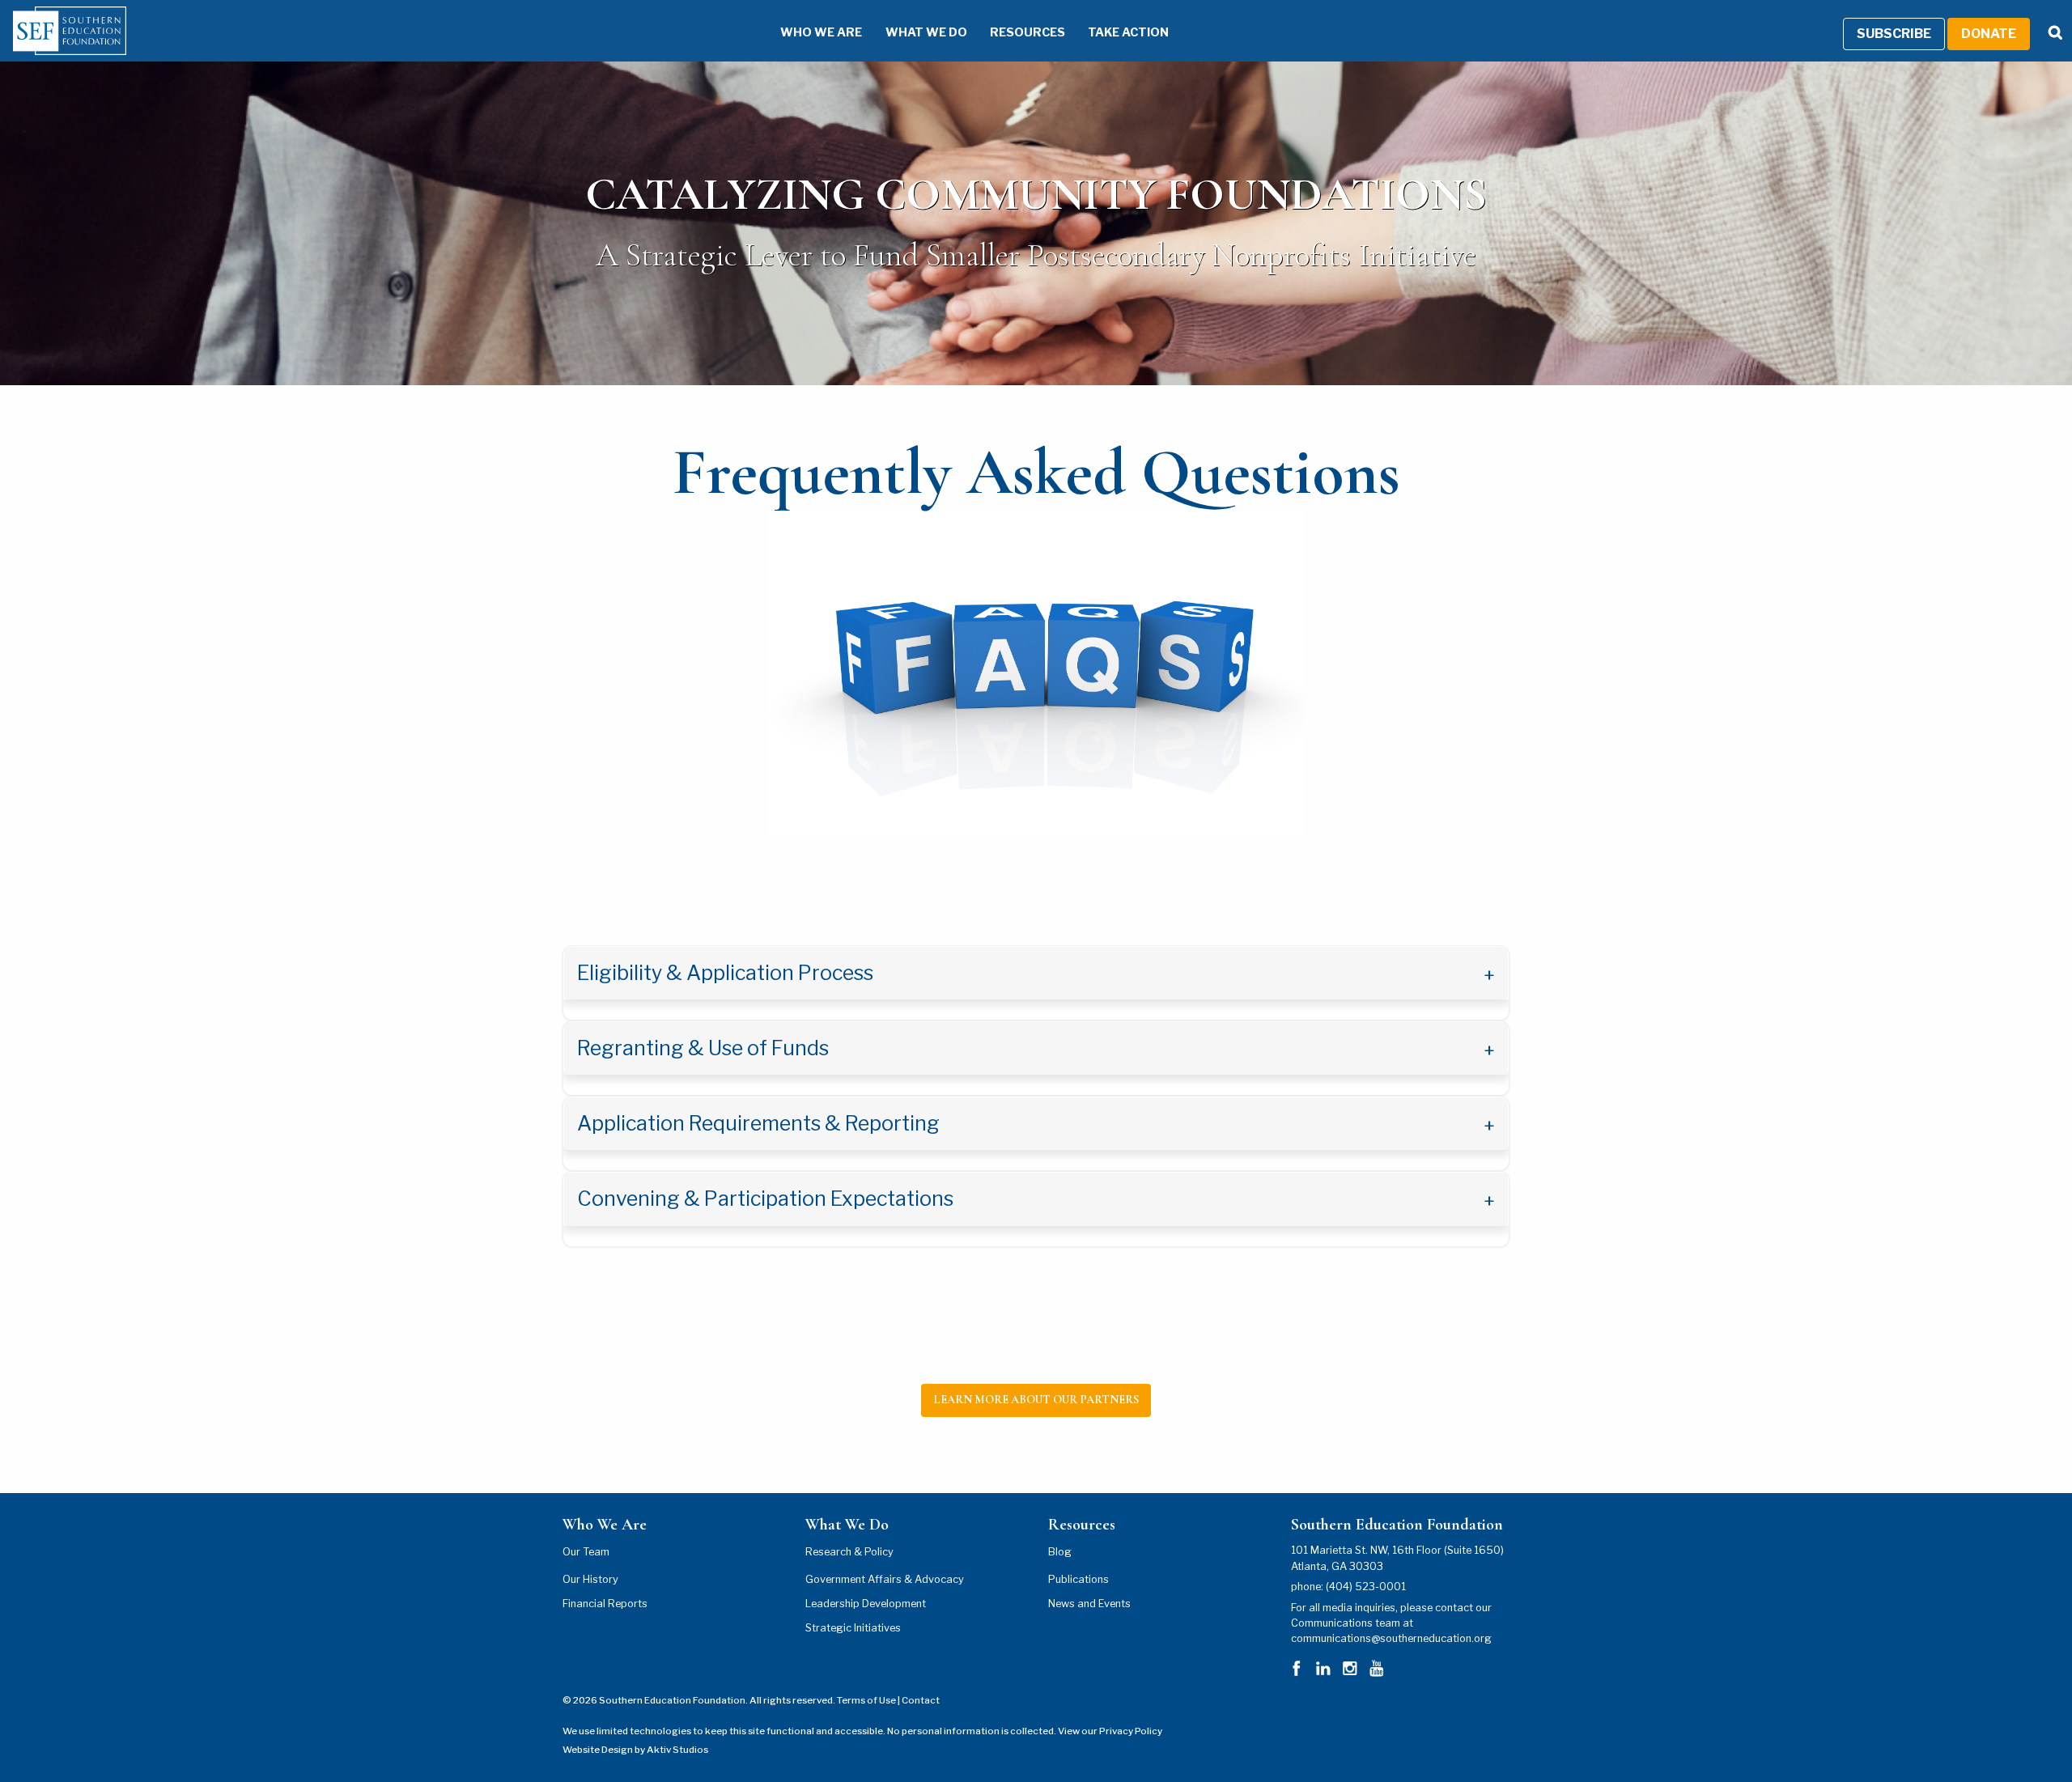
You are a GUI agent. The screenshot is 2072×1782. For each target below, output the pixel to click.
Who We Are (821, 32)
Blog (1060, 1552)
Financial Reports (605, 1604)
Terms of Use (866, 1700)
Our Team (586, 1552)
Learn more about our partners (1036, 1400)
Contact (921, 1700)
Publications (1078, 1579)
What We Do (926, 32)
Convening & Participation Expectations (767, 1199)
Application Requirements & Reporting (760, 1123)
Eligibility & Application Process (727, 973)
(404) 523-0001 (1366, 1587)
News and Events (1089, 1604)
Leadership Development (866, 1604)
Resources (1028, 32)
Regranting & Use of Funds (705, 1048)
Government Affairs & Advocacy (885, 1579)
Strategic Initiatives (853, 1628)
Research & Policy (849, 1552)
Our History (590, 1579)
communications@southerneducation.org (1391, 1638)
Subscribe (1894, 34)
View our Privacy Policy (1110, 1731)
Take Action (1128, 32)
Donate (1989, 34)
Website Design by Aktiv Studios (635, 1750)
